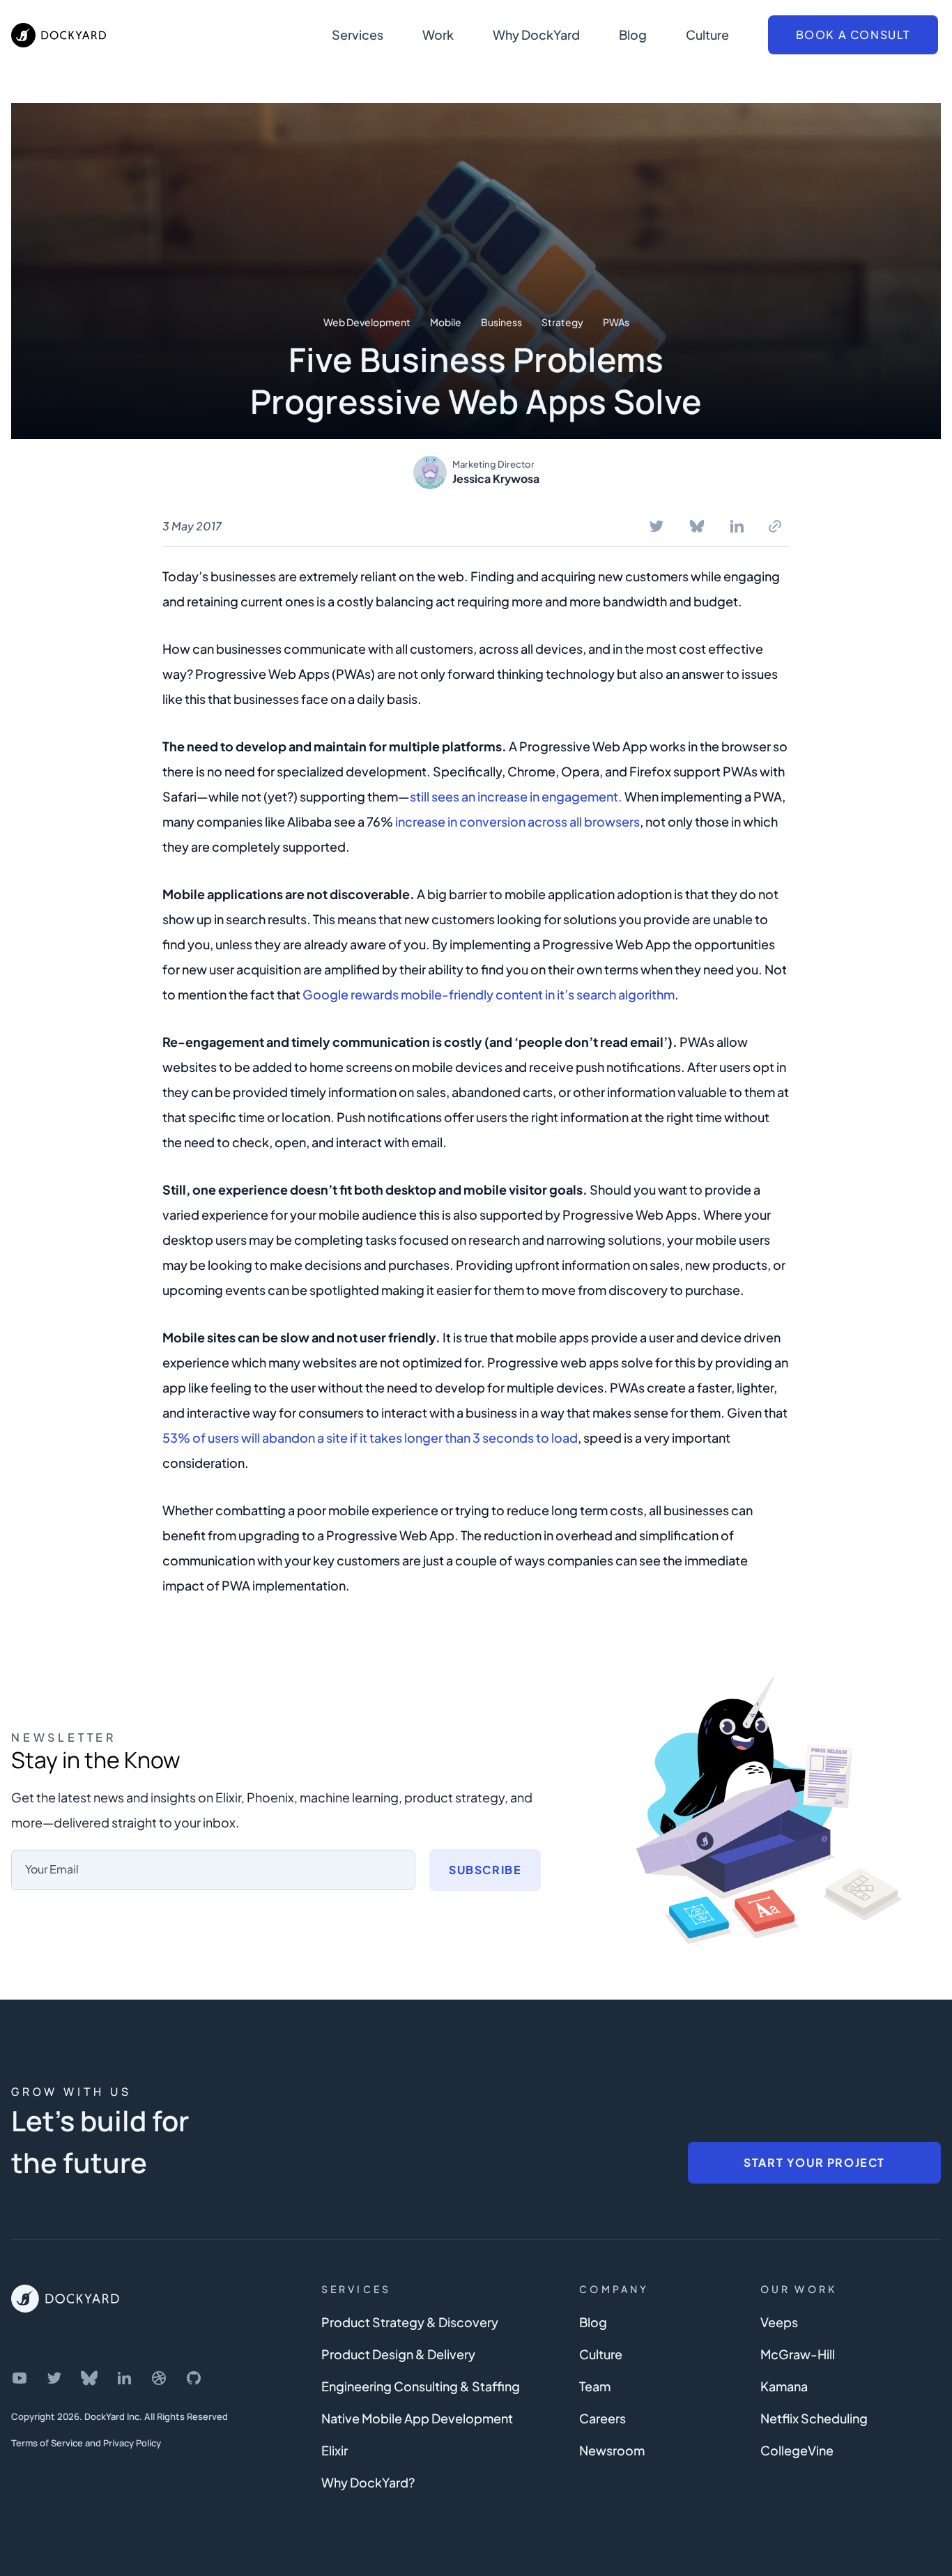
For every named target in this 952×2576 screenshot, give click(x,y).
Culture (707, 34)
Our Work (799, 2289)
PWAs (616, 322)
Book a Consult (853, 34)
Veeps (779, 2322)
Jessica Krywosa (496, 478)
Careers (602, 2418)
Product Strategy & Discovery (410, 2322)
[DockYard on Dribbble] (159, 2378)
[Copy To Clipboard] (775, 526)
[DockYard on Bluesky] (89, 2378)
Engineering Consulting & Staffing (421, 2386)
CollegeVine (797, 2450)
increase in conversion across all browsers (517, 821)
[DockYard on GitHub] (194, 2378)
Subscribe (485, 1870)
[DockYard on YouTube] (20, 2378)
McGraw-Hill (798, 2354)
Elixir (335, 2450)
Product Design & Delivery (398, 2354)
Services (358, 34)
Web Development (367, 322)
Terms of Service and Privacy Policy (86, 2443)
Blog (633, 34)
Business (501, 322)
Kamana (784, 2386)
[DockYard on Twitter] (54, 2378)
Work (438, 34)
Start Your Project (814, 2162)
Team (595, 2386)
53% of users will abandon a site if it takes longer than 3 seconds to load (370, 1437)
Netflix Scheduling (814, 2418)
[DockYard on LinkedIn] (124, 2378)
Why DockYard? (368, 2482)
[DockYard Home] (65, 2299)
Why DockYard (536, 34)
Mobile (446, 322)
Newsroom (612, 2450)
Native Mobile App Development (417, 2418)
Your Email (52, 1869)
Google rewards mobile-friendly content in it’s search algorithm (489, 994)
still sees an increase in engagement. (516, 796)
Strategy (562, 322)
